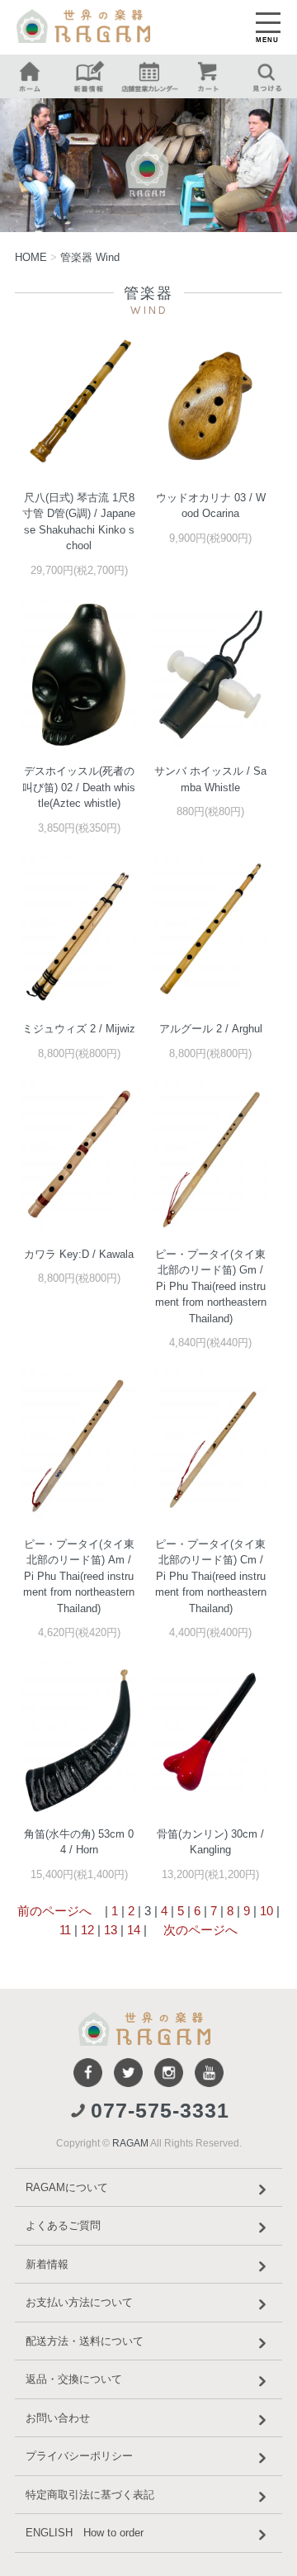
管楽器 (90, 257)
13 (111, 1930)
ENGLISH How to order (85, 2533)
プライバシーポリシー (79, 2456)
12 (87, 1930)
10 (266, 1911)
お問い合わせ (58, 2418)
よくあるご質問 (63, 2225)
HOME (31, 257)
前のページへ (54, 1911)
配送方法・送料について (85, 2341)
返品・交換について (74, 2379)
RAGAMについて (67, 2187)
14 (134, 1930)
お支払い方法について (79, 2302)
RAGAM (130, 2143)
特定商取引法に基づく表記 (90, 2495)
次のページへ (199, 1930)
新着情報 (47, 2264)
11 (65, 1930)
